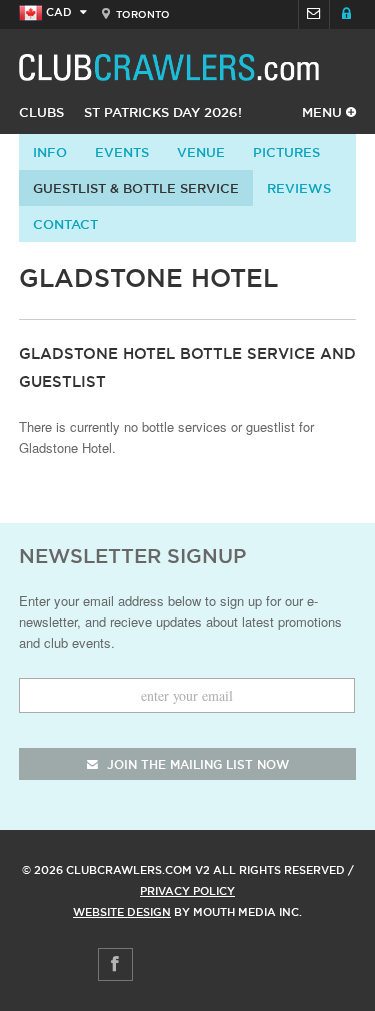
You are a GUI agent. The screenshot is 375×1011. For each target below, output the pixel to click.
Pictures (286, 152)
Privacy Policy (187, 891)
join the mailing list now (196, 764)
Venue (201, 152)
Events (122, 152)
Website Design (122, 912)
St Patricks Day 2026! (163, 112)
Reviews (299, 188)
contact (65, 224)
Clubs (41, 112)
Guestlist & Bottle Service (136, 188)
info (50, 152)
